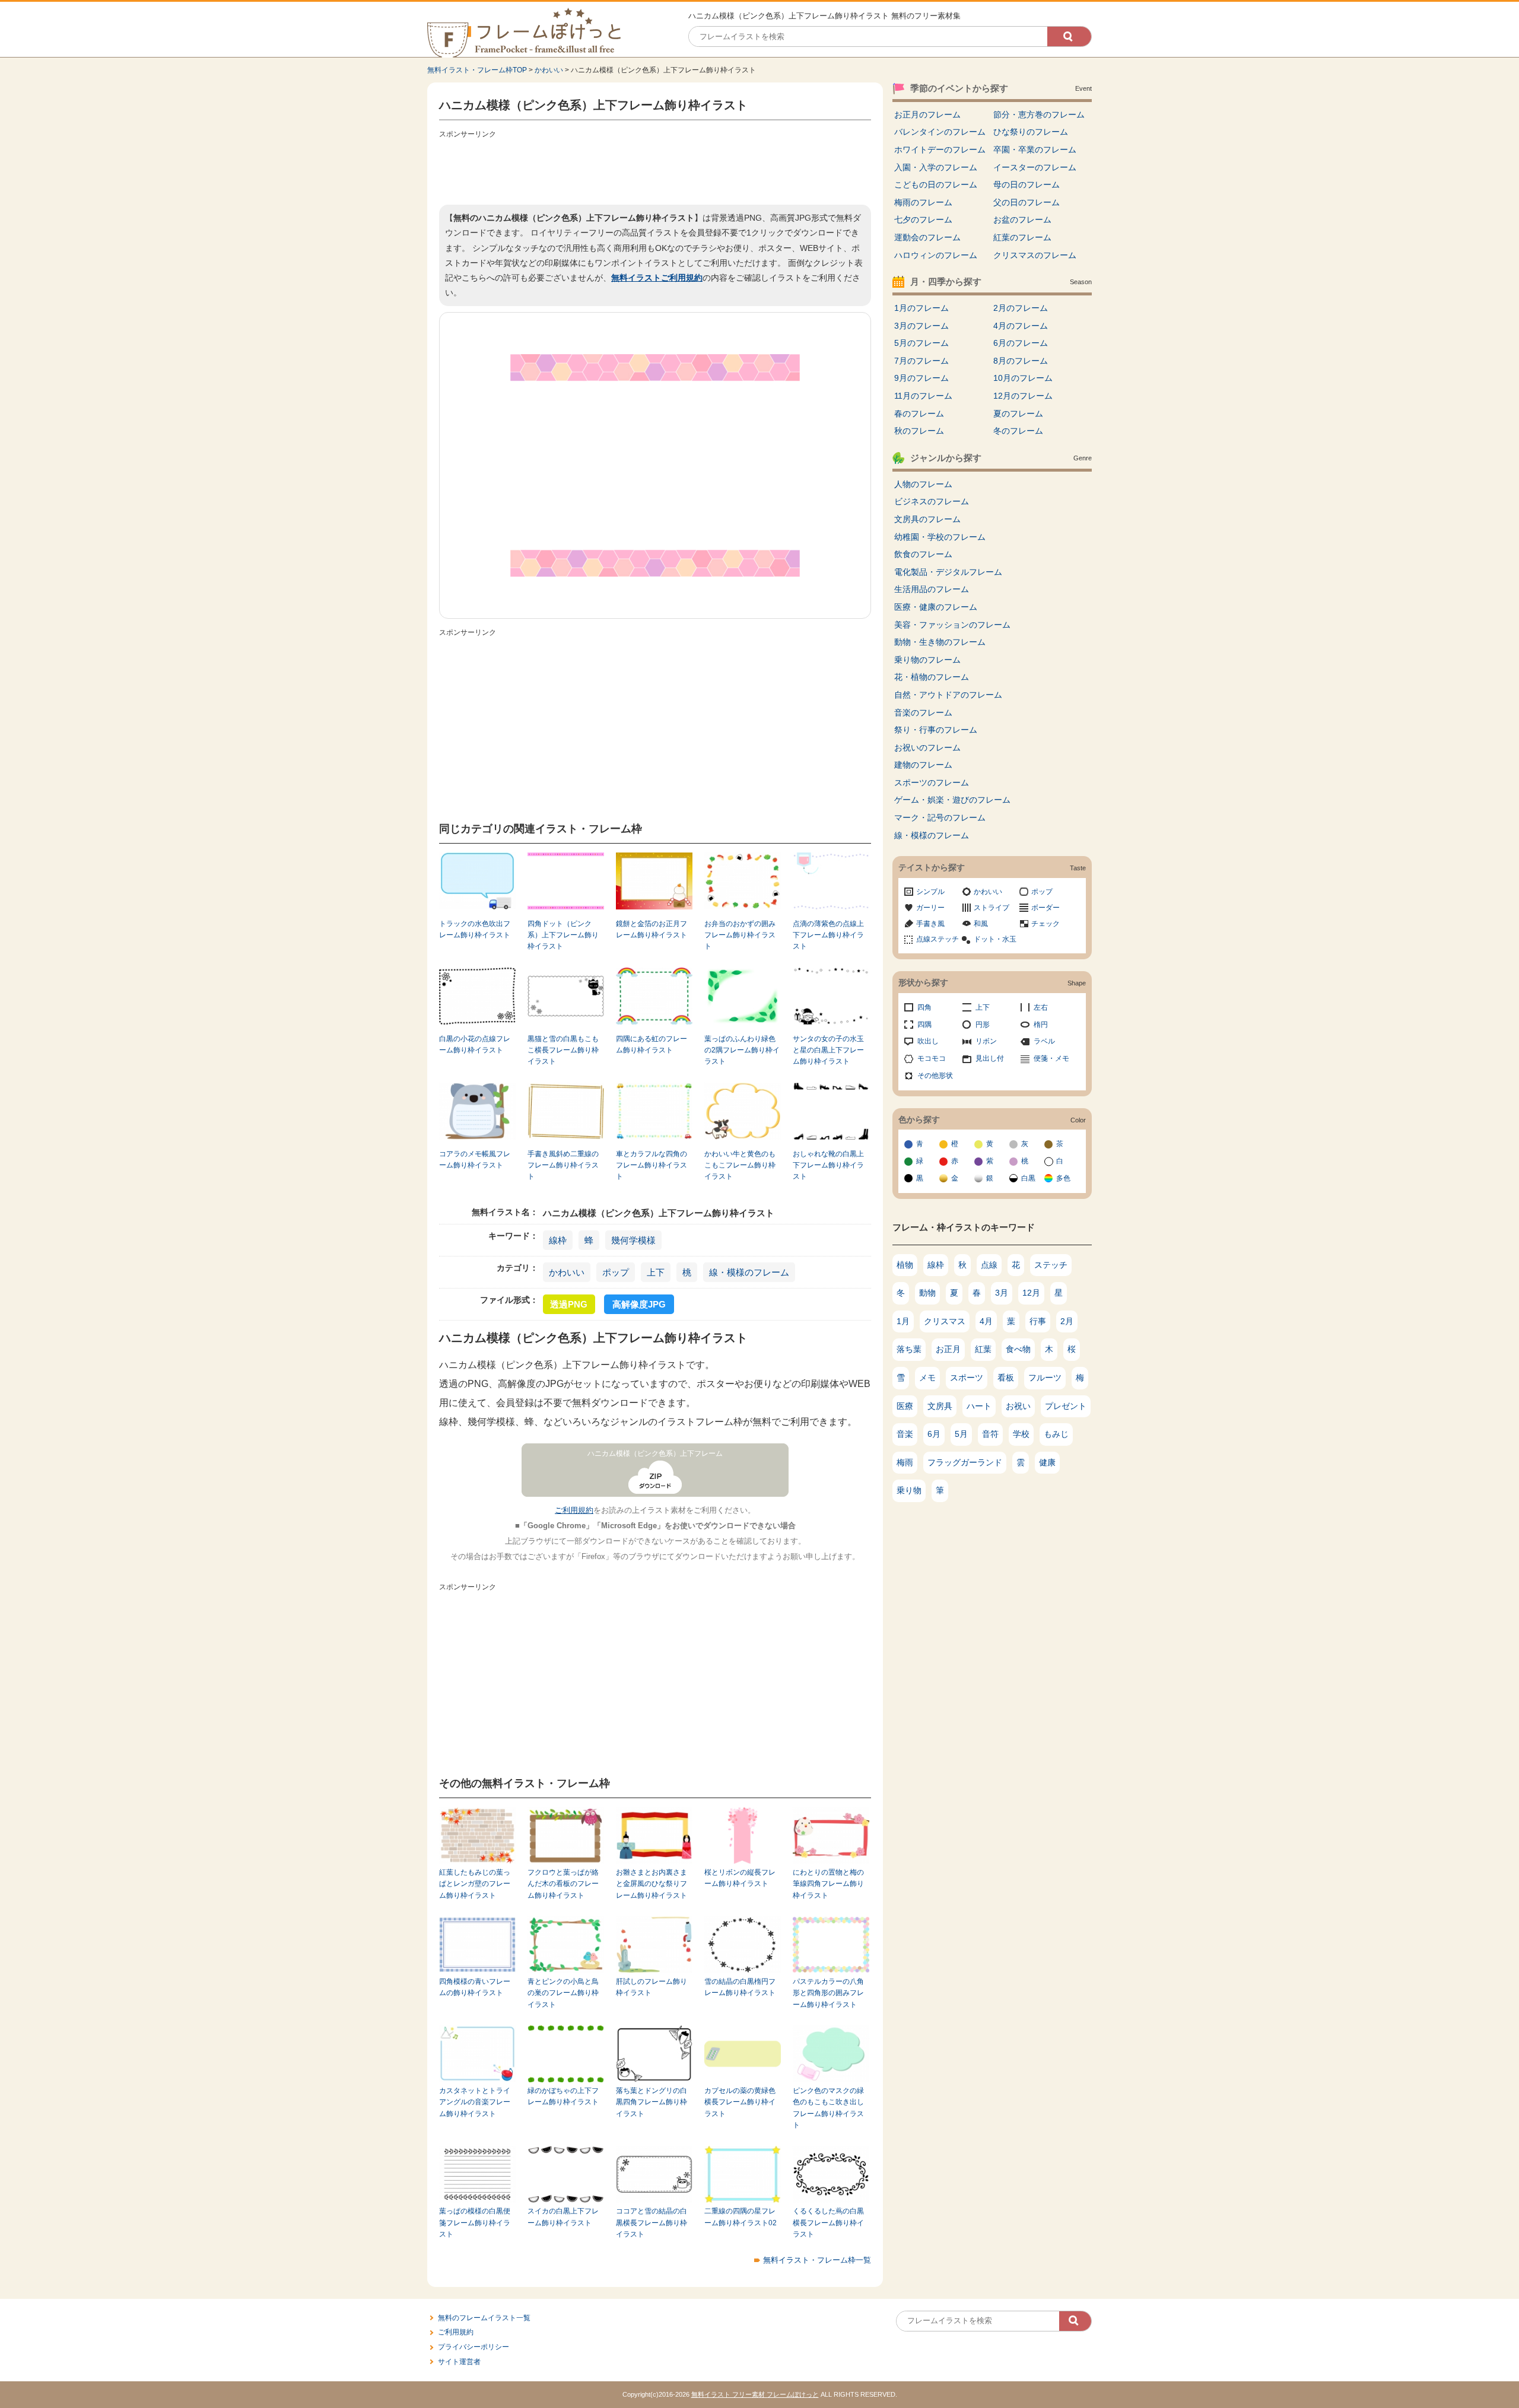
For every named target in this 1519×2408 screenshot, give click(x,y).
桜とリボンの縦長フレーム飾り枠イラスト (740, 1878)
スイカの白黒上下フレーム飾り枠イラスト (563, 2217)
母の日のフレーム (1027, 185)
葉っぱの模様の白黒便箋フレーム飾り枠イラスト (475, 2223)
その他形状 (935, 1076)
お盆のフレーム (1022, 220)
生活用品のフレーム (932, 589)
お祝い (1018, 1406)
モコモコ (932, 1058)
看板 (1006, 1378)
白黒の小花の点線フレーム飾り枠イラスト (475, 1044)
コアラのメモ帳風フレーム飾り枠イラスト (475, 1160)
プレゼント (1066, 1406)
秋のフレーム (919, 431)
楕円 (1041, 1025)
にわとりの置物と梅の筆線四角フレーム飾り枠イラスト (828, 1884)
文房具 (940, 1406)
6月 (934, 1434)
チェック (1045, 924)
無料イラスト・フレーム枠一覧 (817, 2260)
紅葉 (983, 1349)
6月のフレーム (1021, 343)
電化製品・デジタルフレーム (948, 572)
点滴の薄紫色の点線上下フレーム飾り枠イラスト (828, 935)
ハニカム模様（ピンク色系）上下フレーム (655, 1453)
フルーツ (1045, 1378)
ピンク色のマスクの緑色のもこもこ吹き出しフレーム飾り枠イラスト (828, 2108)
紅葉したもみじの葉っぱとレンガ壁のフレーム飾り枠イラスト (475, 1884)
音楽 (905, 1434)
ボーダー (1045, 908)
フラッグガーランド (965, 1462)
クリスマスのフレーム (1035, 255)
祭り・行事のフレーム (936, 730)
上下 (656, 1272)
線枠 (558, 1240)
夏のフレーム (1018, 413)
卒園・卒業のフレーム (1035, 149)
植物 (905, 1265)
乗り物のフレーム (927, 660)
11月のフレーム (923, 396)
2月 (1067, 1321)
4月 (986, 1321)
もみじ (1056, 1434)
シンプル (930, 892)
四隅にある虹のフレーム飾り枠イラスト (652, 1044)
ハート (979, 1406)
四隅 (924, 1025)
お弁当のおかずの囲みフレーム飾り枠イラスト (740, 935)
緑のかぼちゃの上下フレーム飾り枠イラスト (563, 2096)
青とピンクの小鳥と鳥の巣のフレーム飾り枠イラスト (563, 1993)
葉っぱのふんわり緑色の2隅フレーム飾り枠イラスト (742, 1050)
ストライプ (992, 908)
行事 (1038, 1321)
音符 (990, 1434)
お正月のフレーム (927, 114)
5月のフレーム (921, 343)
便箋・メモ (1051, 1058)
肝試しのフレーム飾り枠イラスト (652, 1987)
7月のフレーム (921, 361)
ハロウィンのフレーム (936, 255)
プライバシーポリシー (474, 2347)
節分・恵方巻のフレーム (1039, 114)
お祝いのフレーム (927, 747)
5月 (961, 1434)
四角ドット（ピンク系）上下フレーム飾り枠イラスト (563, 935)
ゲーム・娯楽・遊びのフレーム (952, 800)
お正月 (948, 1349)
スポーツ (967, 1378)
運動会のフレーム (927, 237)
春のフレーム (919, 413)
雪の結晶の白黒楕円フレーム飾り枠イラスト (740, 1987)
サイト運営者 (459, 2362)
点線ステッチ (938, 939)
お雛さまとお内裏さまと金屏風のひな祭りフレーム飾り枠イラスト (652, 1884)
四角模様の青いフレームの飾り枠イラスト (475, 1987)
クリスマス (945, 1321)
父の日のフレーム (1027, 202)
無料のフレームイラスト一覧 (484, 2318)
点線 (989, 1265)
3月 (1002, 1293)
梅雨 (905, 1462)
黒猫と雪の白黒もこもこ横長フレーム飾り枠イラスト (563, 1050)
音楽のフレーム (923, 712)
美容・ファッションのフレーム (952, 625)
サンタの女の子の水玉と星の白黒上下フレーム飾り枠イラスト (828, 1050)
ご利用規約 (574, 1510)
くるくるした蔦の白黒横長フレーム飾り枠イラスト (828, 2223)
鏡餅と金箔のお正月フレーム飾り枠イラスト (652, 929)
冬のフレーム (1018, 431)
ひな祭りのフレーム (1031, 132)
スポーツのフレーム (932, 782)
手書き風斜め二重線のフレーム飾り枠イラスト (563, 1165)
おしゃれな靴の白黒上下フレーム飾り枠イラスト (828, 1165)
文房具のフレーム (927, 519)
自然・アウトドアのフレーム (948, 695)
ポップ (616, 1272)
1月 (903, 1321)
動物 (927, 1293)
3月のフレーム (921, 326)
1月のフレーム (921, 308)
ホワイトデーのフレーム (940, 149)
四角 (924, 1007)
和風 (981, 924)
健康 (1047, 1462)
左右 (1041, 1007)
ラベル (1044, 1041)
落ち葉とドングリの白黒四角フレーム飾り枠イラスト (652, 2102)
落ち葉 (909, 1349)
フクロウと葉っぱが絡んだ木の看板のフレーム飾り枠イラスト (563, 1884)
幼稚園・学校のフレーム (940, 537)
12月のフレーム (1023, 396)
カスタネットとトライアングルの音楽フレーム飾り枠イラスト (475, 2102)
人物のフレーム (923, 484)
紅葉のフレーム (1022, 237)
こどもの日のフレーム (936, 185)
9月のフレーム (921, 378)
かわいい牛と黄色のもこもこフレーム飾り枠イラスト (740, 1165)
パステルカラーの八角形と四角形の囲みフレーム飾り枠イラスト (828, 1993)
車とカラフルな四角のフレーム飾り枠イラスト (652, 1165)
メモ (927, 1378)
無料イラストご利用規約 (657, 278)
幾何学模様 (633, 1240)
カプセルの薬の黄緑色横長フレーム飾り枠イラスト (740, 2102)
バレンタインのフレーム (940, 132)
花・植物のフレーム (932, 677)
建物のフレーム (923, 765)
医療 (905, 1406)
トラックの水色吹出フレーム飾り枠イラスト (475, 929)
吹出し (928, 1041)
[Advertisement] (655, 169)
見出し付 (990, 1058)
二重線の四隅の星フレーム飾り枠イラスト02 (741, 2217)
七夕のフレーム (923, 220)
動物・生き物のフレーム (940, 642)
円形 (983, 1025)
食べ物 (1018, 1349)
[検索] (1069, 36)
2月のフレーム (1021, 308)
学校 (1021, 1434)
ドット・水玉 (995, 939)
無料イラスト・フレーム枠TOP (477, 70)
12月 (1031, 1293)
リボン (986, 1041)
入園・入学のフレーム (936, 167)
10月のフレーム (1023, 378)
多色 (1063, 1178)
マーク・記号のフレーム (940, 817)
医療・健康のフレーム (936, 607)
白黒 (1028, 1178)
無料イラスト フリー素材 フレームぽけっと (755, 2394)
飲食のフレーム (923, 554)
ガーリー (930, 908)
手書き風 (930, 924)
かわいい (549, 70)
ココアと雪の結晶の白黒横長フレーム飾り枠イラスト (652, 2223)
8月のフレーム (1021, 361)
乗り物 (909, 1490)
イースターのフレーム (1035, 167)
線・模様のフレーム (749, 1272)
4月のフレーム (1021, 326)
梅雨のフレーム (923, 202)
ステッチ (1051, 1265)
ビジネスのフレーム (932, 501)
